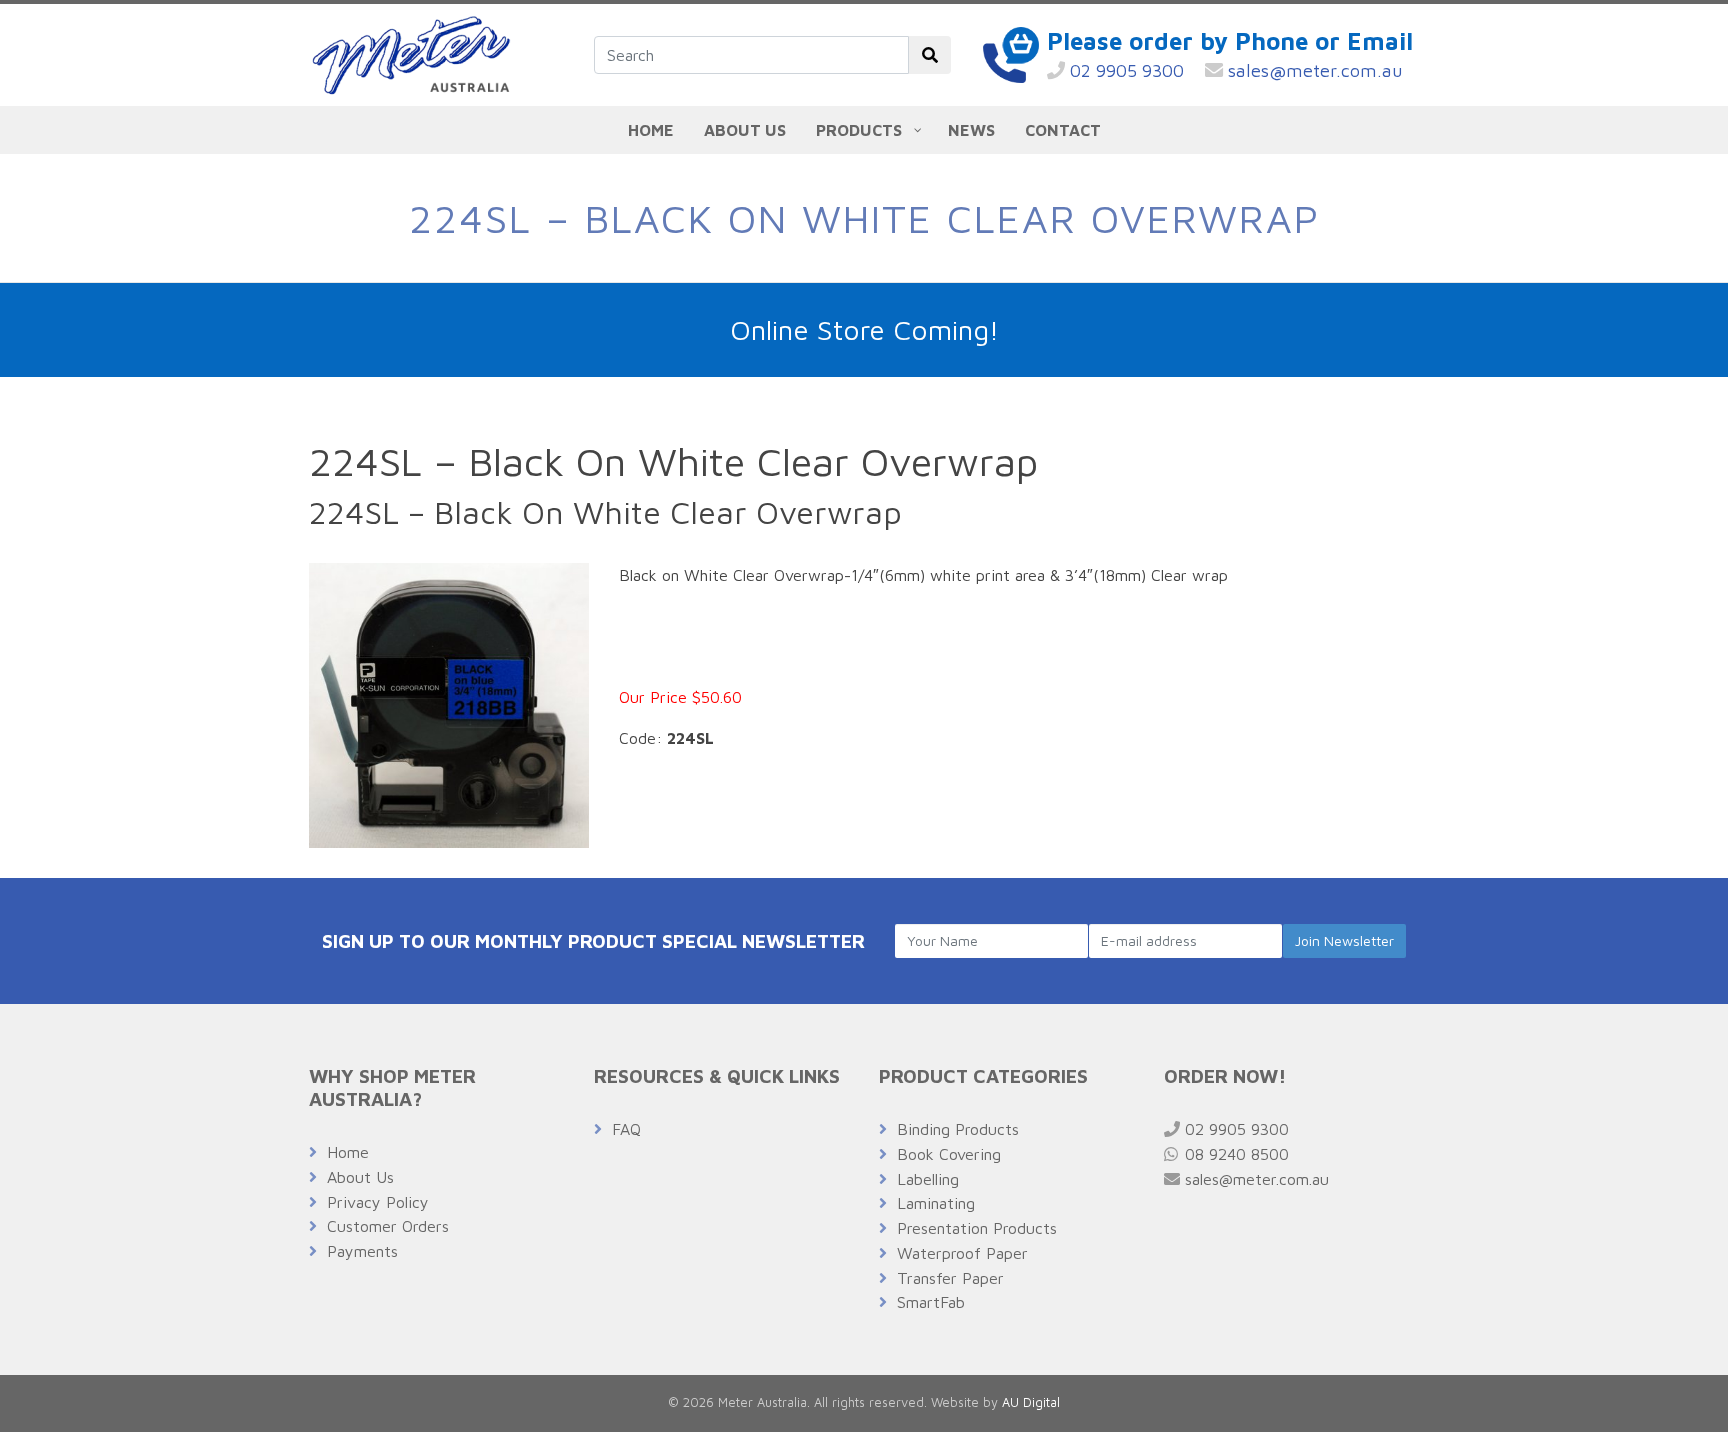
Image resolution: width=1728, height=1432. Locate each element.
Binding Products (958, 1129)
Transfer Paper (950, 1278)
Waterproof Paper (962, 1253)
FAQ (626, 1129)
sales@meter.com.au (1313, 70)
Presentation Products (977, 1228)
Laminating (936, 1203)
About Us (360, 1177)
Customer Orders (388, 1226)
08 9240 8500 (1234, 1154)
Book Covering (949, 1154)
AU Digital (1031, 1402)
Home (348, 1152)
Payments (362, 1251)
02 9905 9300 (1124, 70)
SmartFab (931, 1302)
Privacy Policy (378, 1202)
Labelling (928, 1179)
